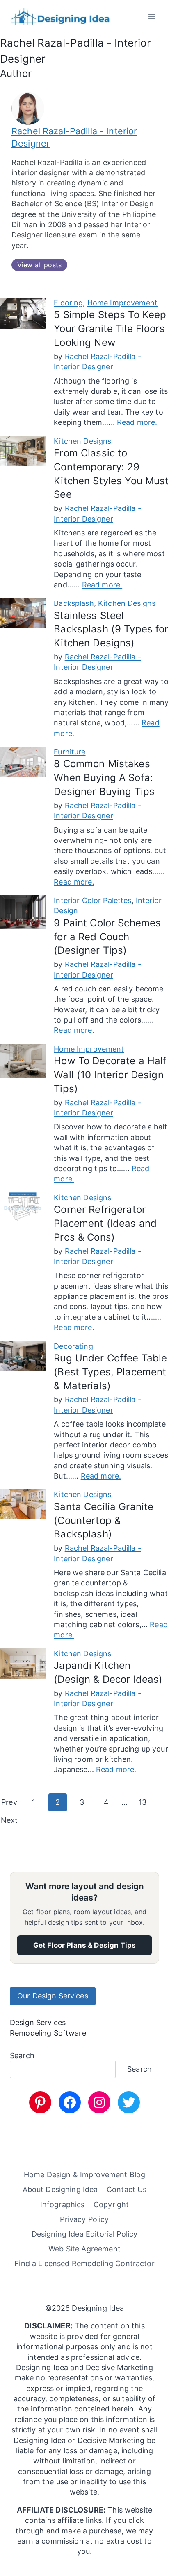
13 (143, 1802)
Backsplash (74, 603)
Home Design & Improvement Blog (84, 2175)
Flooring (68, 303)
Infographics (63, 2204)
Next (9, 1820)
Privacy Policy (84, 2219)
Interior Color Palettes (92, 900)
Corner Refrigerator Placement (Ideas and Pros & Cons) (105, 1223)
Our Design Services (53, 1996)
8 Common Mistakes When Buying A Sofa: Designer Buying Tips (104, 778)
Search (22, 2056)
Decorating (73, 1346)
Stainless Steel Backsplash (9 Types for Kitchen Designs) (111, 629)
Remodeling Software (48, 2033)
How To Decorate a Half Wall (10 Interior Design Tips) (110, 1075)
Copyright (111, 2204)
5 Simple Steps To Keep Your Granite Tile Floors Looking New (110, 328)
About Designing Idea (60, 2189)
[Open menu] (152, 16)
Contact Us (127, 2189)
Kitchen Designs (82, 441)
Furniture (70, 752)
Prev (9, 1802)
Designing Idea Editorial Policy (84, 2234)
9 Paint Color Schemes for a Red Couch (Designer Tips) (107, 937)
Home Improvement (122, 303)
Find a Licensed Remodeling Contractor (84, 2263)
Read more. (137, 422)
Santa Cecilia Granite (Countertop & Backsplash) (104, 1521)
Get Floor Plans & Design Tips (84, 1945)
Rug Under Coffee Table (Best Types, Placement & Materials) (110, 1372)
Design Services (38, 2022)
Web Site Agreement (84, 2249)
